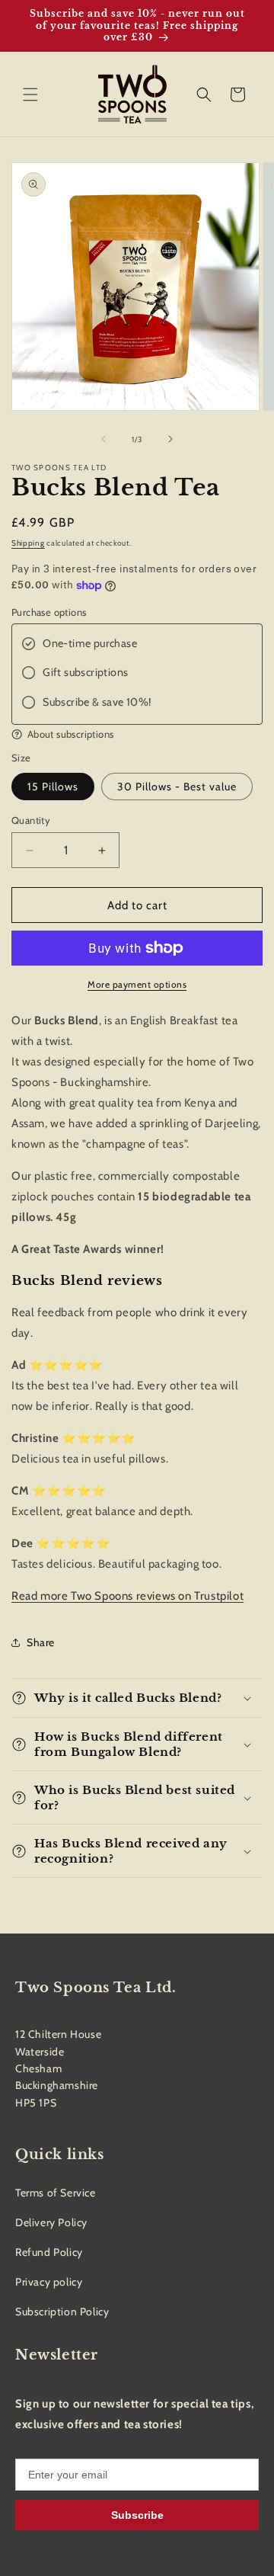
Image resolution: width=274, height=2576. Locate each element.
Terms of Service (56, 2193)
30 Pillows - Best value (177, 787)
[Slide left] (104, 439)
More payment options (137, 984)
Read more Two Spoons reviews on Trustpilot (127, 1596)
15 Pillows (53, 787)
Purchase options (49, 612)
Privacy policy (49, 2282)
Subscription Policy (62, 2312)
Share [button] (41, 1642)
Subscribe (137, 2515)
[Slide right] (170, 439)
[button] (30, 95)
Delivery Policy (51, 2222)
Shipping (28, 543)
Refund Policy (49, 2252)
